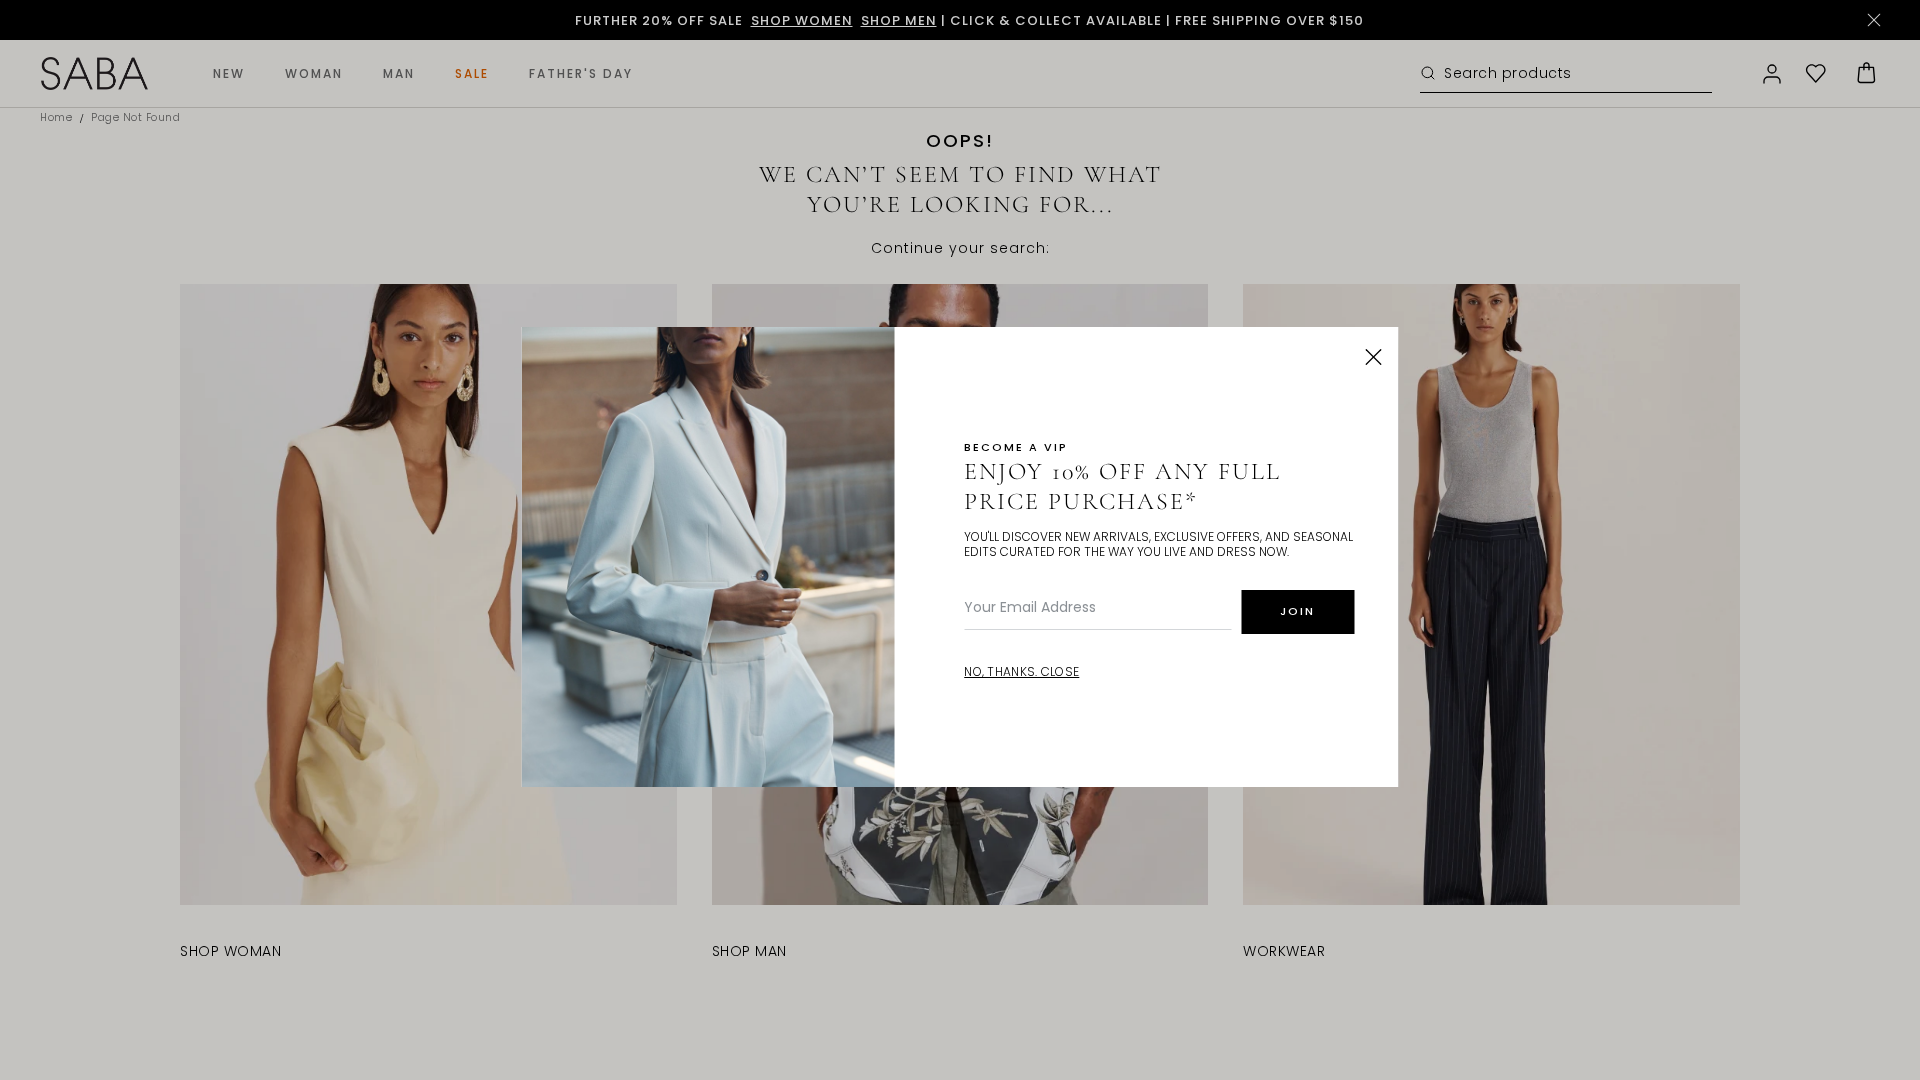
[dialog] (960, 540)
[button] (1374, 357)
